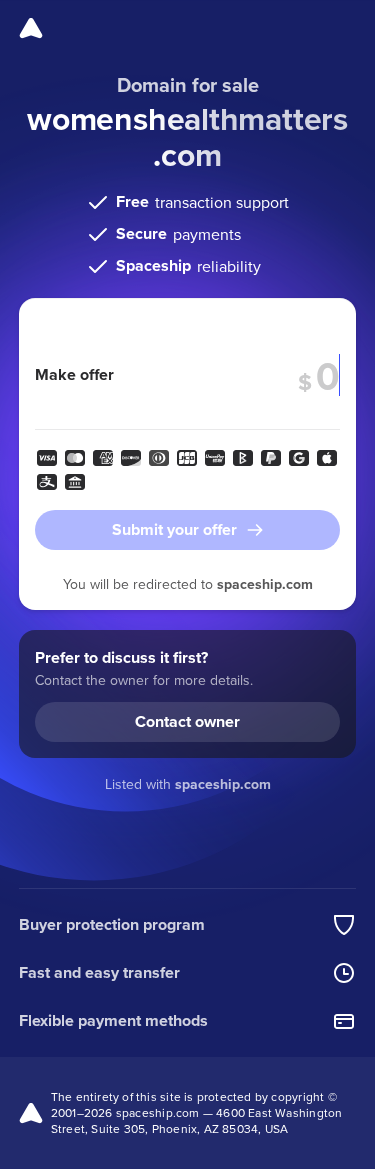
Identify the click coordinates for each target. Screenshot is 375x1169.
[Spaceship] (31, 28)
